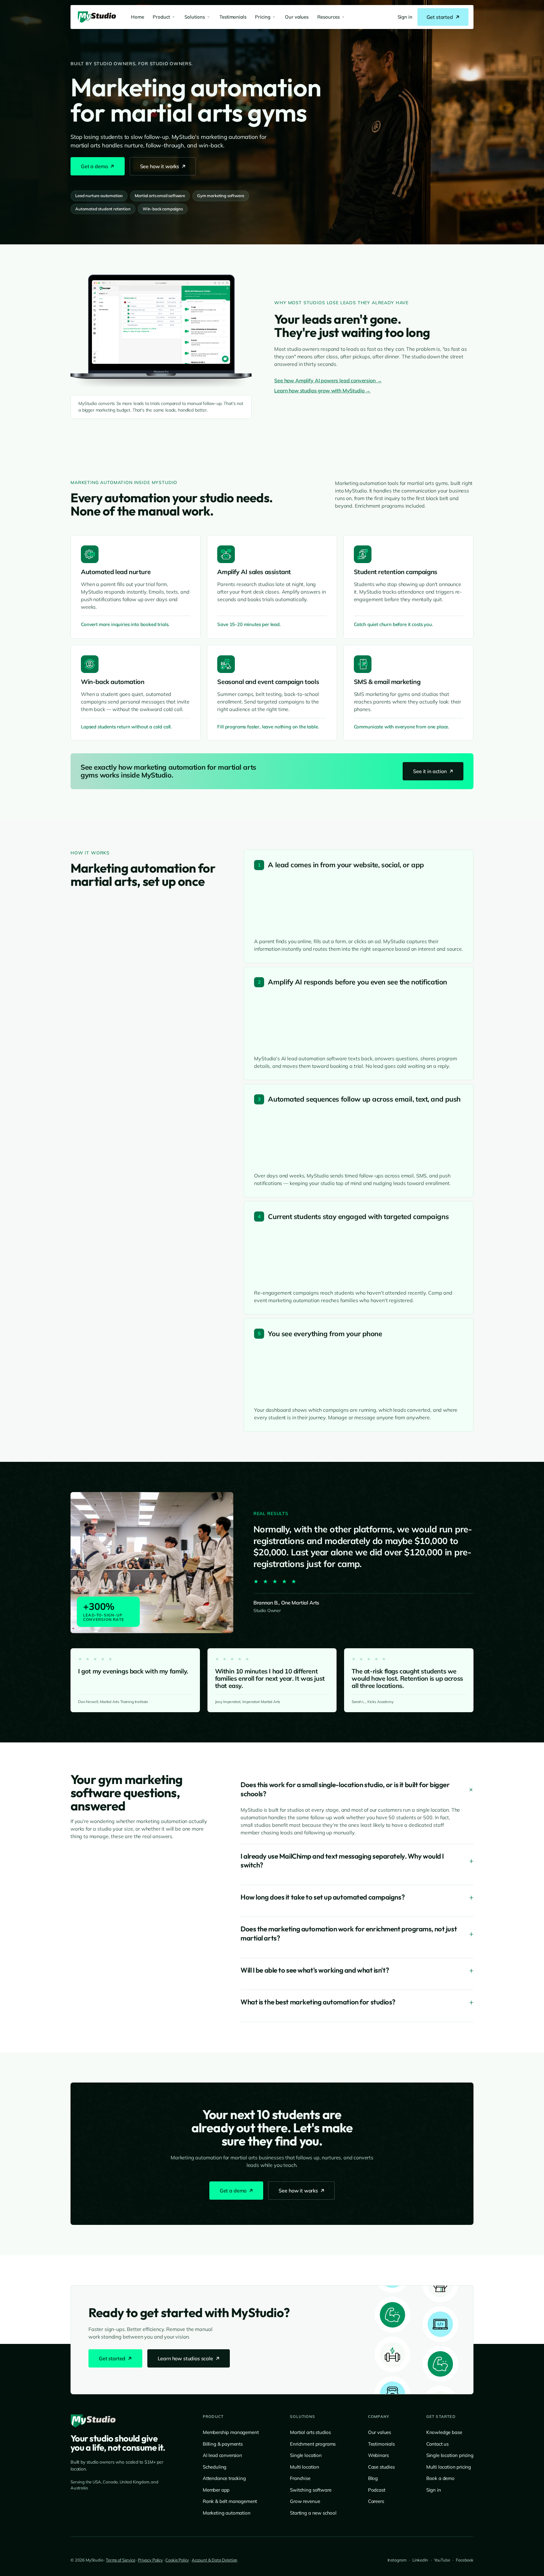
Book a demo (440, 2478)
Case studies (381, 2467)
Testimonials (381, 2444)
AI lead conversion (222, 2455)
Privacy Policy (150, 2560)
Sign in (434, 2490)
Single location (306, 2455)
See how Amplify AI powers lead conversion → (328, 380)
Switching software (311, 2490)
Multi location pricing (449, 2467)
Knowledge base (444, 2432)
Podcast (377, 2490)
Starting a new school (313, 2513)
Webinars (378, 2455)
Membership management (231, 2432)
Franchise (300, 2478)
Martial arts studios (310, 2432)
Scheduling (215, 2467)
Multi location (305, 2467)
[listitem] (405, 17)
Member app (216, 2490)
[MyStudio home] (93, 2421)
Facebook (465, 2560)
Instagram (397, 2560)
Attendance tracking (224, 2478)
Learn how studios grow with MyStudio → (322, 390)
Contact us (437, 2444)
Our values (380, 2432)
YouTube (442, 2560)
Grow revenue (305, 2501)
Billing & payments (223, 2444)
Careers (376, 2501)
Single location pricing (450, 2455)
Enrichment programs (313, 2444)
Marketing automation (227, 2513)
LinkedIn (420, 2560)
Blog (373, 2478)
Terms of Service (120, 2560)
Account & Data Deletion (215, 2560)
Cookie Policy (177, 2560)
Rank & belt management (230, 2501)
